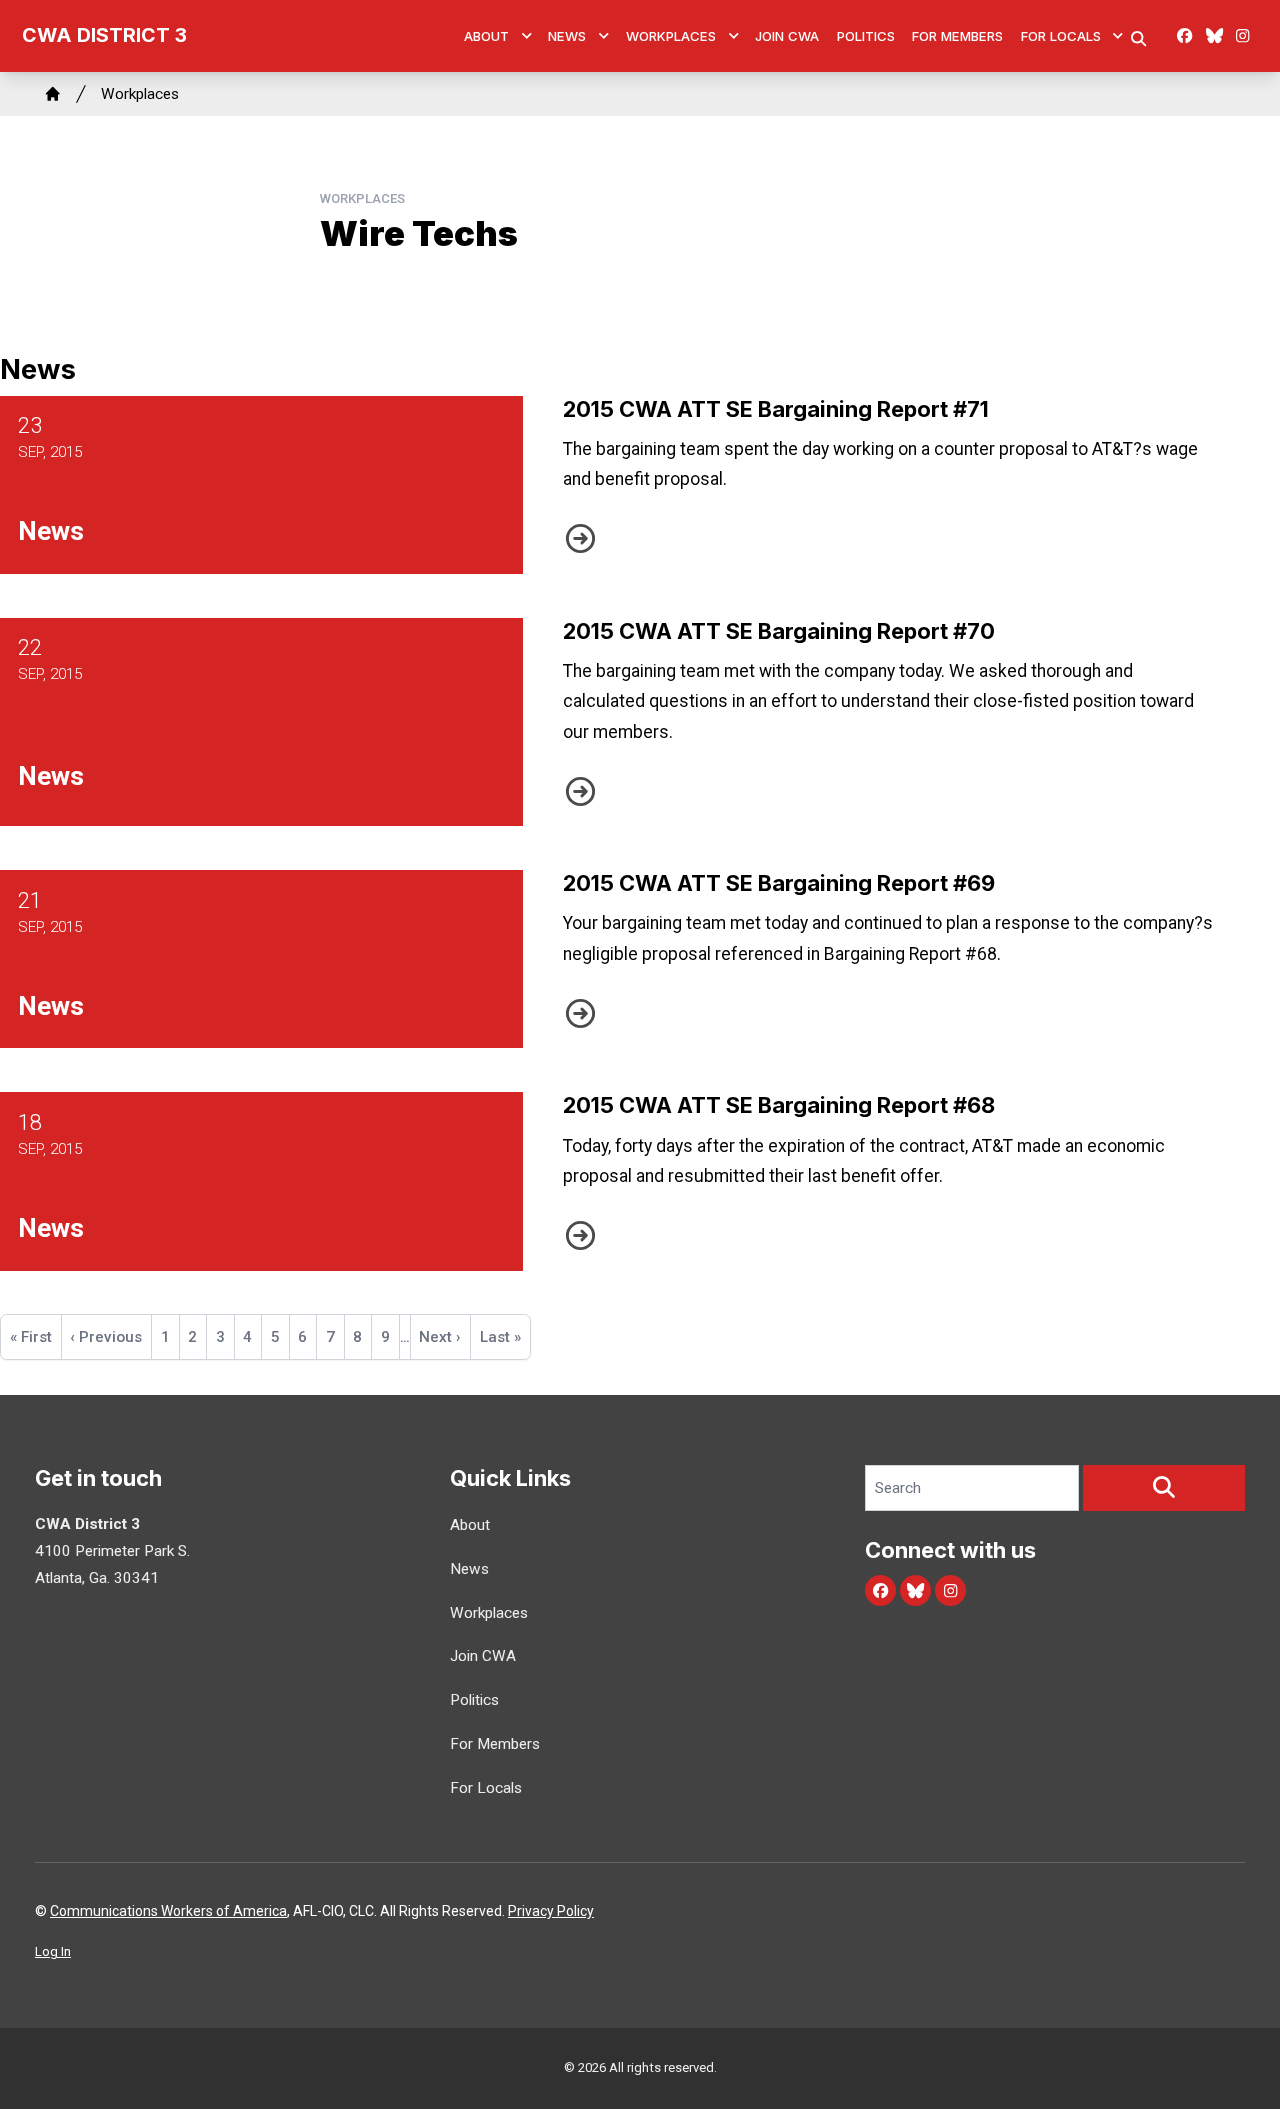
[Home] (53, 94)
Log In (53, 1951)
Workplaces (671, 36)
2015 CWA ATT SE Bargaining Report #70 (779, 631)
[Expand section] (527, 36)
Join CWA (787, 36)
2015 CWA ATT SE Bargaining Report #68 (779, 1105)
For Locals (1061, 36)
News (567, 36)
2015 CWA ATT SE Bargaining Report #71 (776, 409)
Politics (866, 36)
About (486, 36)
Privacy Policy (551, 1911)
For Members (957, 36)
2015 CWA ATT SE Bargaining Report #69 (779, 883)
